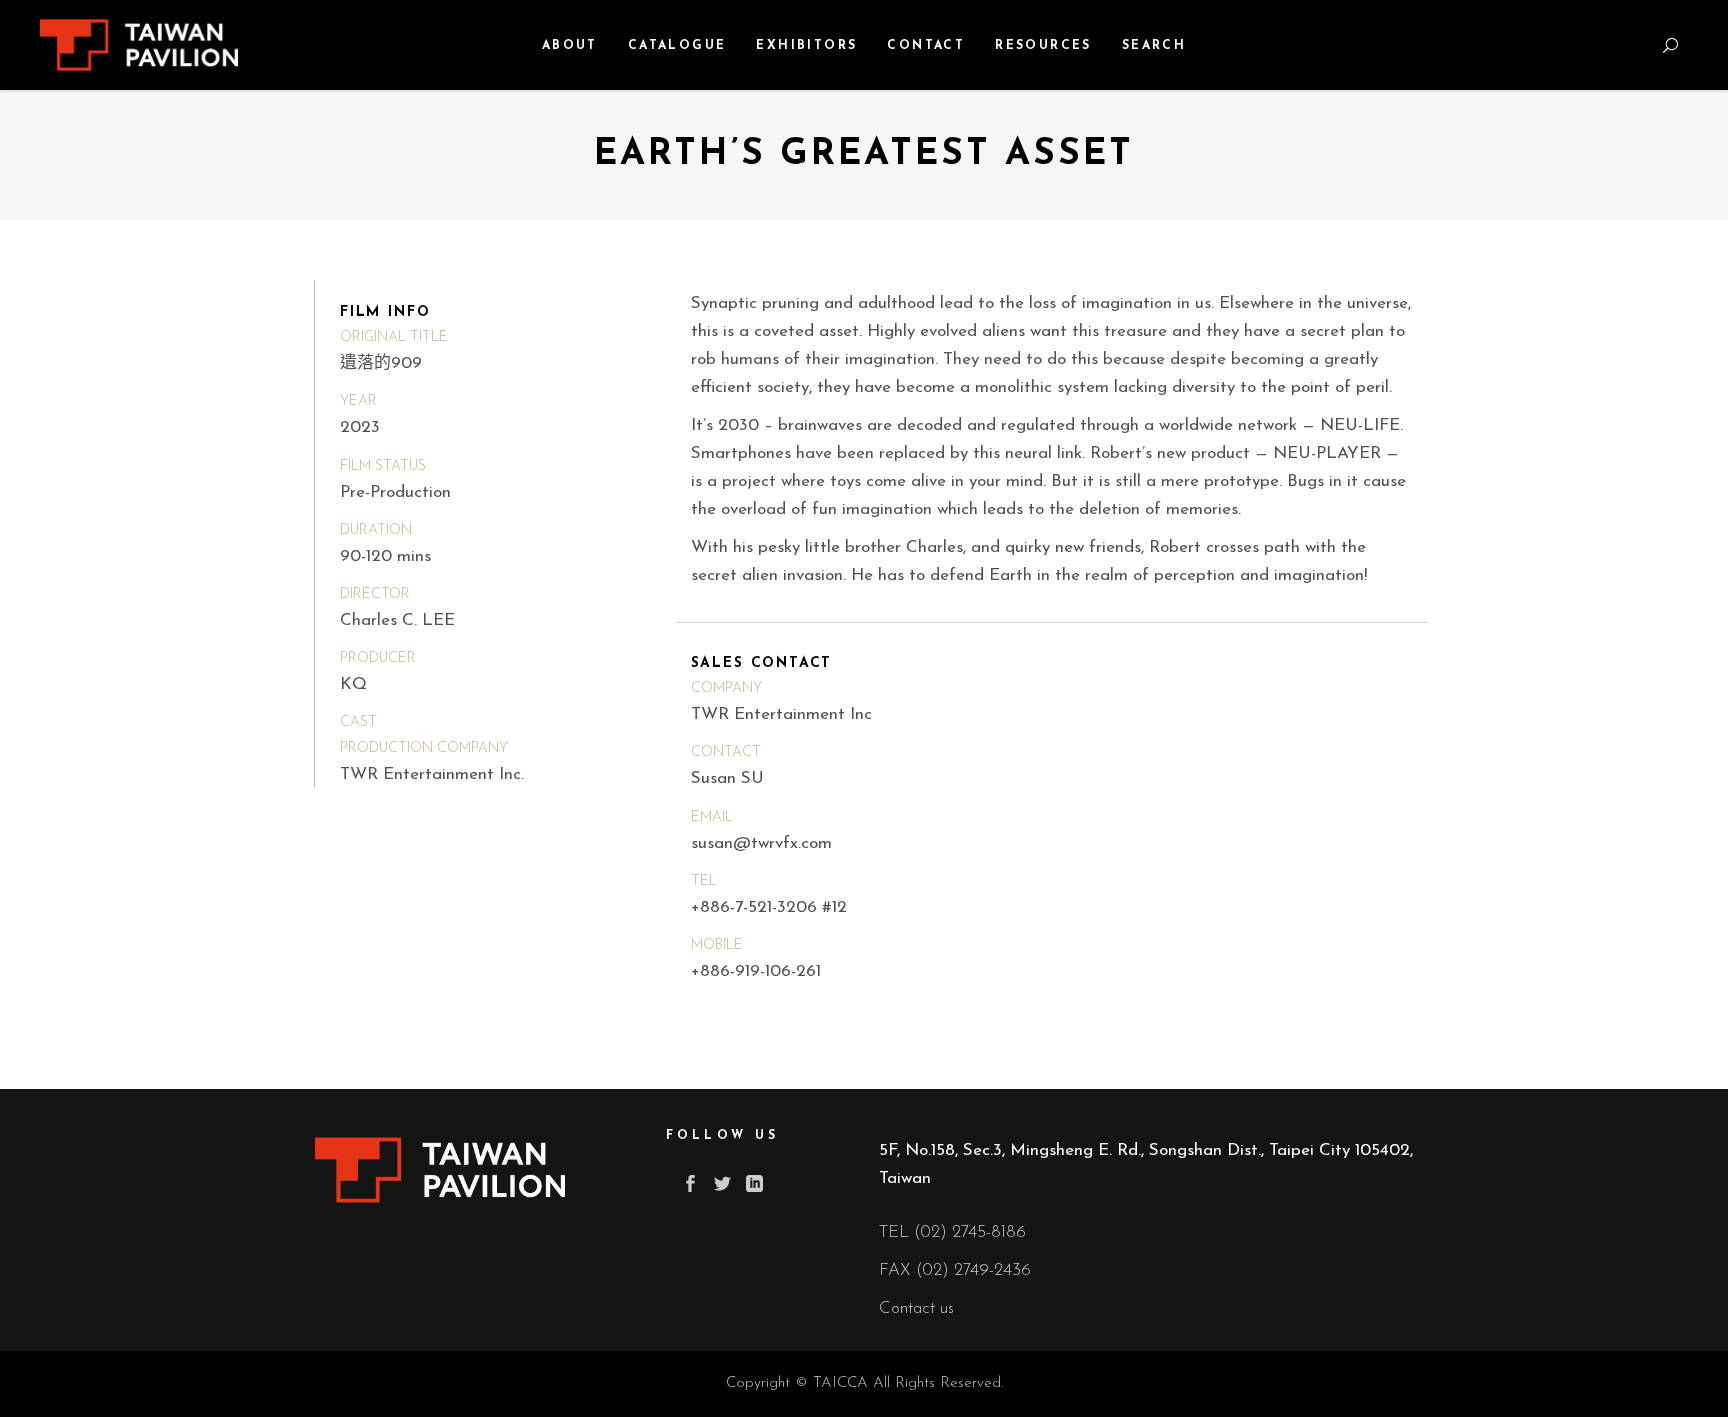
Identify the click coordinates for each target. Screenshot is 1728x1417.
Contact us (916, 1308)
